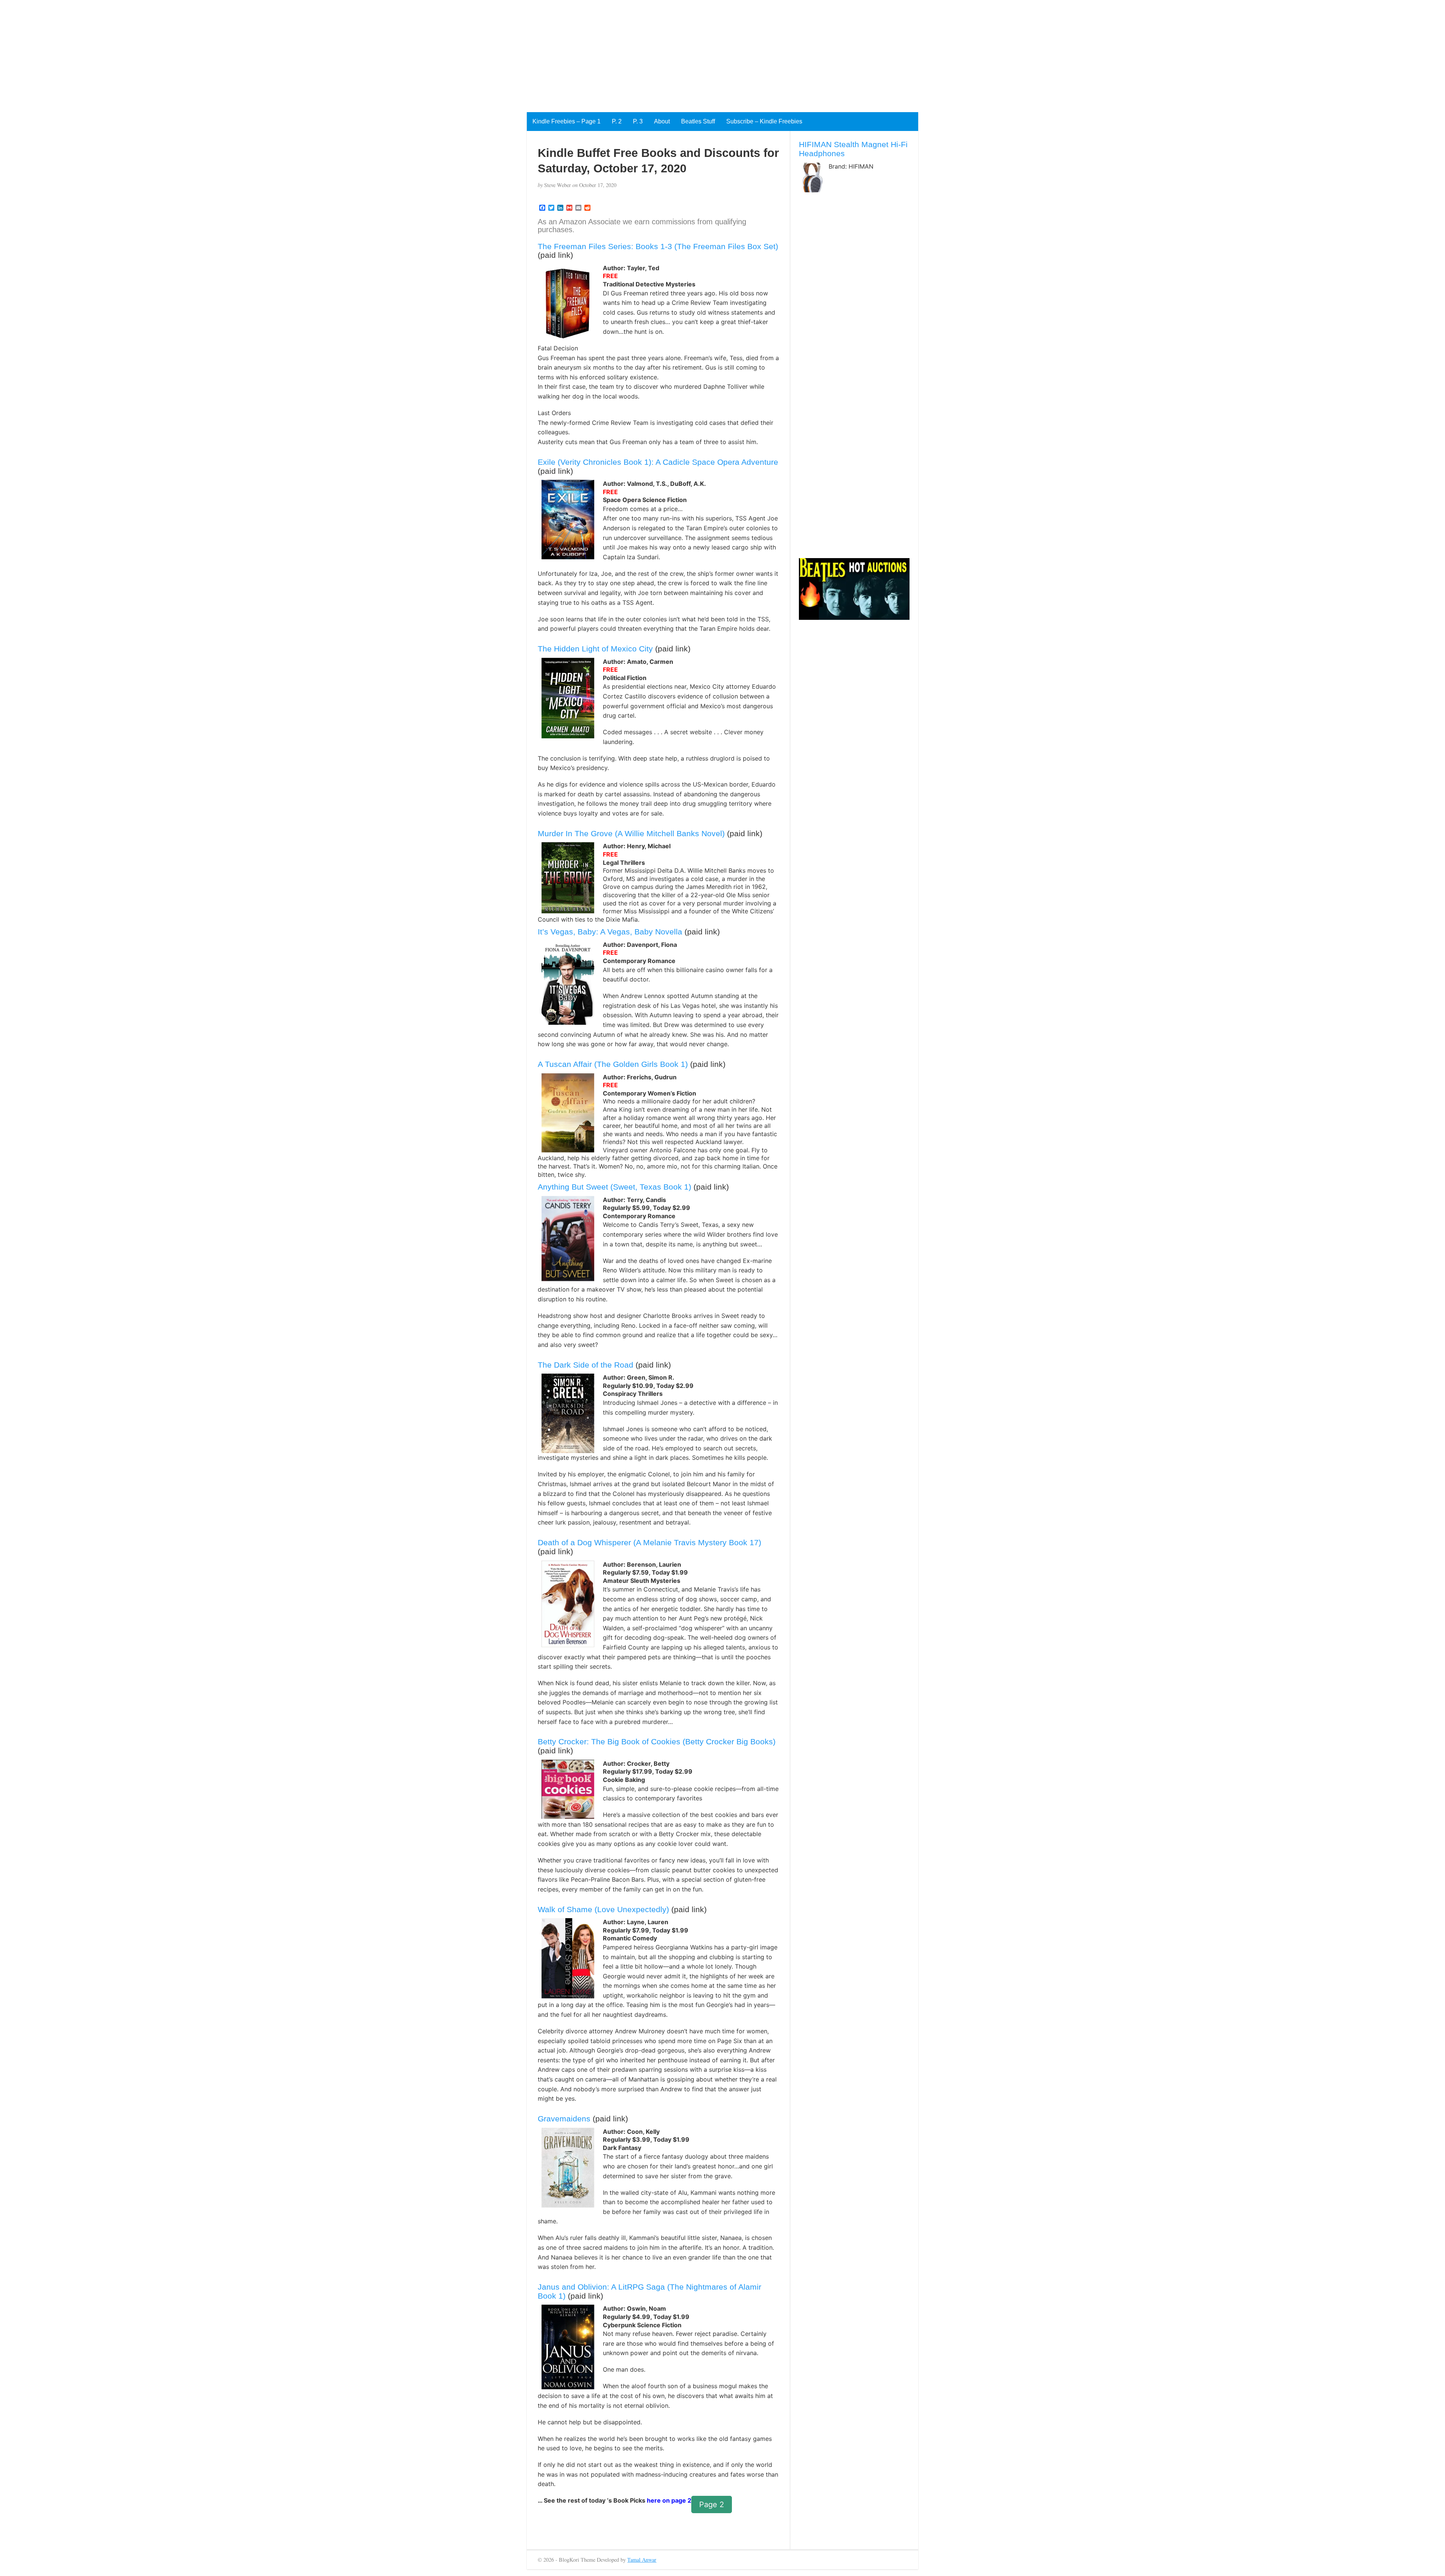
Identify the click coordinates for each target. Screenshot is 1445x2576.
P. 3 (638, 121)
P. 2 (617, 121)
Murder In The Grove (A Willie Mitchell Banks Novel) (631, 833)
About (662, 121)
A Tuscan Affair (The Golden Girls (598, 1064)
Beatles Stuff (698, 121)
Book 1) (673, 1064)
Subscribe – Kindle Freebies (764, 121)
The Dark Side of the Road (586, 1365)
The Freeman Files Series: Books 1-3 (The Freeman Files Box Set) (658, 246)
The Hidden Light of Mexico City (595, 649)
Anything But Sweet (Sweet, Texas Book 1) (615, 1187)
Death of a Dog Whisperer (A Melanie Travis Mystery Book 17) (649, 1542)
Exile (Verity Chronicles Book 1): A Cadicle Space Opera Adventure (658, 462)
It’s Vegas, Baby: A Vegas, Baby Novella (610, 932)
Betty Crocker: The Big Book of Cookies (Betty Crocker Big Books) (657, 1741)
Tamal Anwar (642, 2560)
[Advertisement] (226, 53)
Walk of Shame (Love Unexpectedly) (603, 1909)
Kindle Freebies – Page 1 (567, 121)
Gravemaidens (564, 2119)
